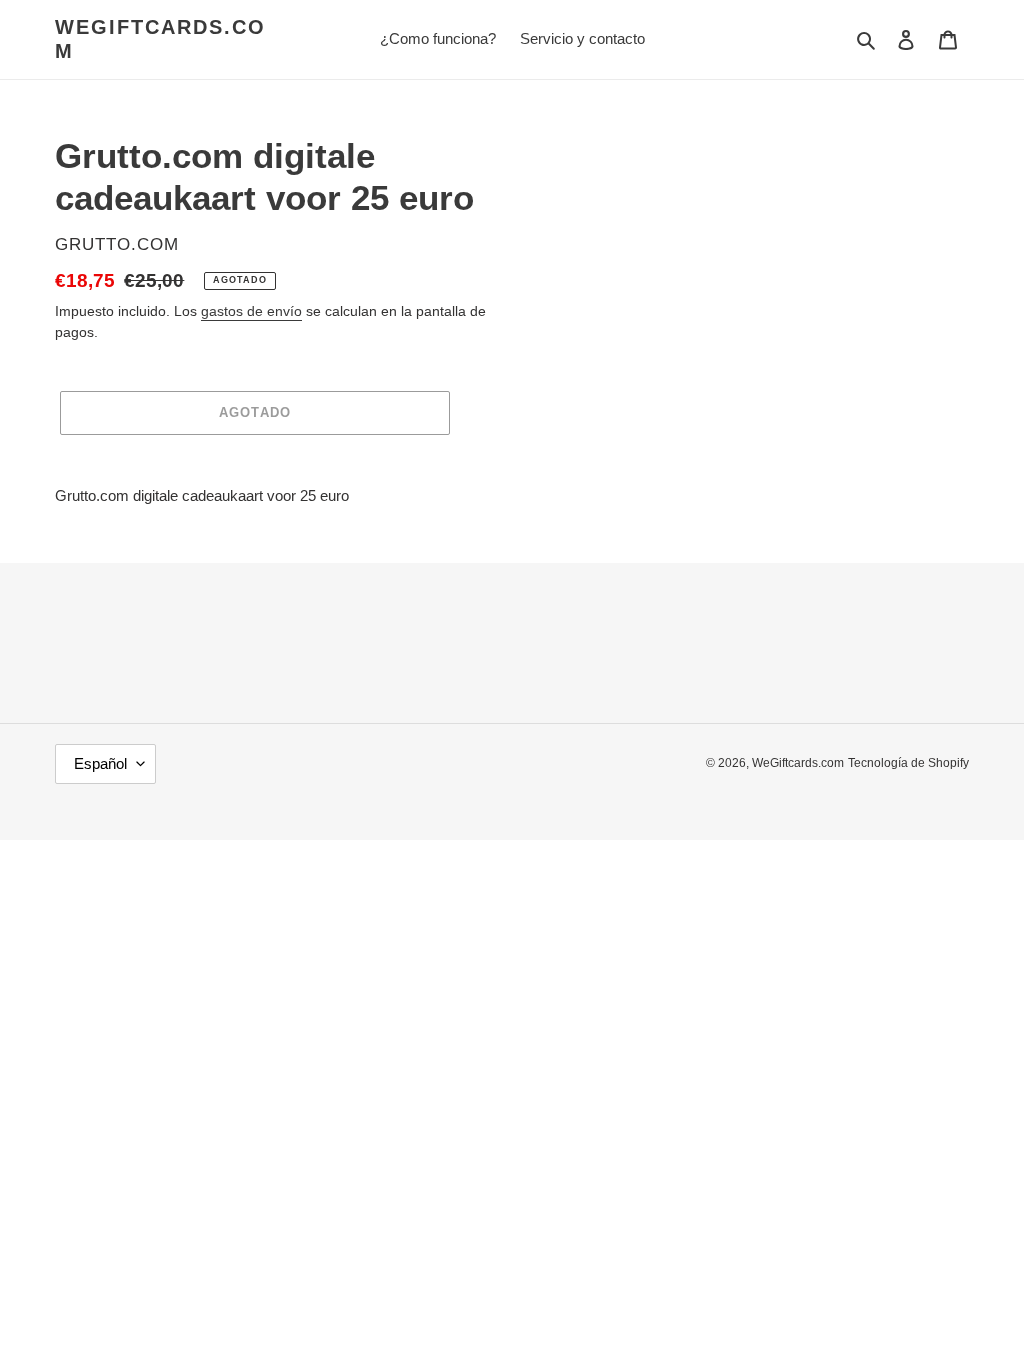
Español (100, 763)
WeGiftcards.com (160, 39)
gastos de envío (251, 311)
